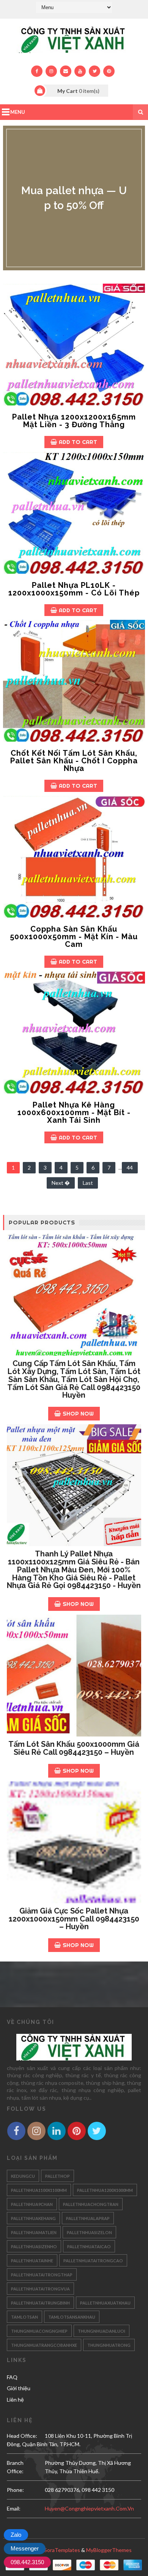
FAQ (12, 2377)
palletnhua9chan (32, 2204)
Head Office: (22, 2436)
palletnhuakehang (33, 2218)
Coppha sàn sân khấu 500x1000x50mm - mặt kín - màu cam (74, 937)
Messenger (25, 2548)
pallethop (57, 2176)
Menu (18, 112)
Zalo (16, 2535)
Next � (61, 1183)
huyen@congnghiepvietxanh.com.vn (89, 2508)
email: (14, 2508)
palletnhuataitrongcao (93, 2261)
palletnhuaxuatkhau (105, 2303)
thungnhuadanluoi (102, 2331)
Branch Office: (15, 2467)
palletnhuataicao (89, 2246)
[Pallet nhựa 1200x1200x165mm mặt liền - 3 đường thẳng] (74, 345)
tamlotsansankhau (72, 2317)
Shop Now (78, 1413)
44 (130, 1167)
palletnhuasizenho (34, 2246)
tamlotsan (24, 2317)
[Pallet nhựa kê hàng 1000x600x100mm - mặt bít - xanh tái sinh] (74, 1033)
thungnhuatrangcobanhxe (44, 2345)
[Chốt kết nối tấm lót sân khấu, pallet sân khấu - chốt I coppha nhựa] (74, 681)
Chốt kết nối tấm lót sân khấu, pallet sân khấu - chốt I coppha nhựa (74, 761)
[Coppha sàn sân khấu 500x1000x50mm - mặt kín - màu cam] (74, 857)
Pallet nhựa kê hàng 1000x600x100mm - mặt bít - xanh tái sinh (74, 1112)
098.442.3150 (27, 2562)
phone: (15, 2490)
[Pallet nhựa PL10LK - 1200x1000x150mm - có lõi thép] (74, 513)
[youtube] (80, 71)
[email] (66, 71)
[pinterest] (109, 71)
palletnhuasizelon (89, 2232)
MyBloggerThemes (109, 2550)
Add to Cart (78, 442)
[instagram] (51, 71)
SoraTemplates (62, 2550)
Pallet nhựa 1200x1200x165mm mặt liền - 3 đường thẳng (74, 421)
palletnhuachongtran (91, 2204)
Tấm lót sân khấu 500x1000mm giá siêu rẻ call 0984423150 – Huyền (74, 1748)
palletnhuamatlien (34, 2232)
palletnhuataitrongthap (42, 2275)
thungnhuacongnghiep (39, 2331)
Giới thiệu (19, 2388)
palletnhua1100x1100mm (39, 2190)
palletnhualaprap (88, 2218)
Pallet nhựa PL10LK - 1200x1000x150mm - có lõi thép (74, 589)
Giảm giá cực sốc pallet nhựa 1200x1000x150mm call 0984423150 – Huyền (74, 1919)
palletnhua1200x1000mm (105, 2190)
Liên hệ (15, 2400)
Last (88, 1183)
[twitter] (94, 71)
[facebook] (37, 71)
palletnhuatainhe (32, 2261)
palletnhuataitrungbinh (40, 2303)
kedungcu (23, 2176)
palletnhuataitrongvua (40, 2289)
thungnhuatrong (109, 2345)
